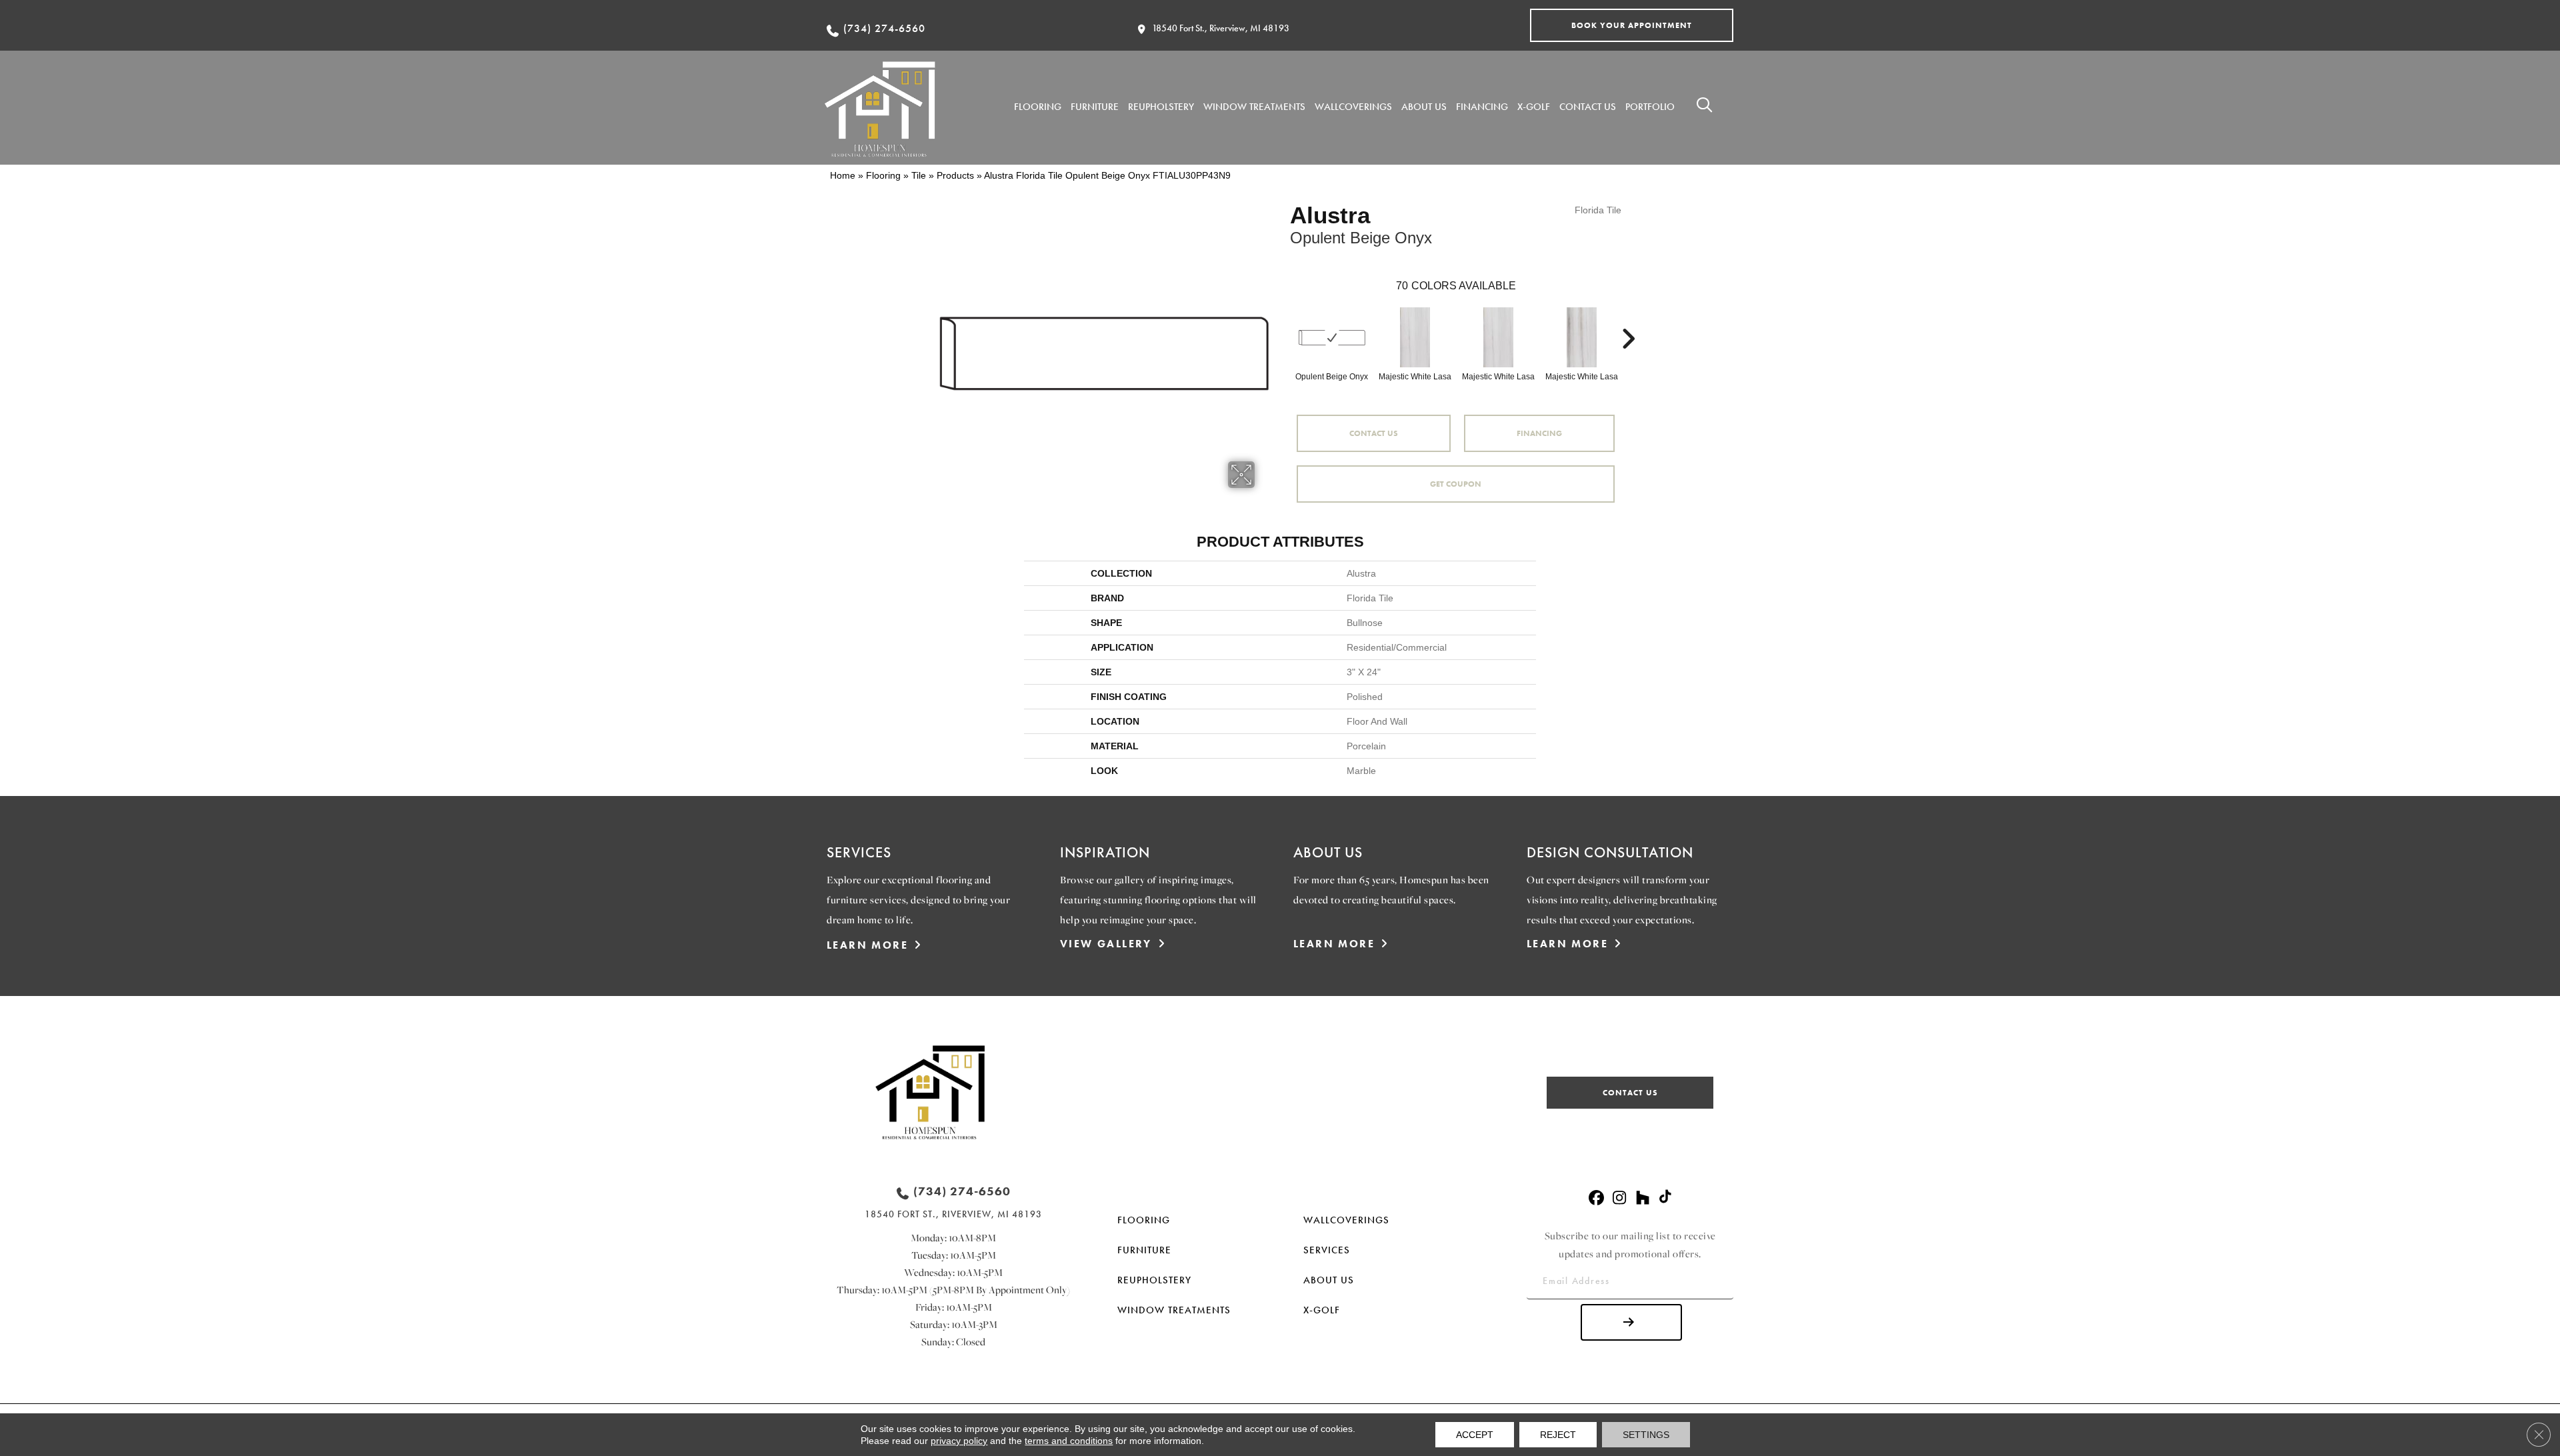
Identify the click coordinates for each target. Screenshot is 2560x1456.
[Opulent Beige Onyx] (1332, 338)
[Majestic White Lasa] (1415, 337)
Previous (1283, 319)
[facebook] (1596, 1198)
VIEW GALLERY (1106, 944)
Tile (919, 175)
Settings (1646, 1435)
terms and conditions (1069, 1441)
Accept (1475, 1435)
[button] (1632, 25)
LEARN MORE (867, 945)
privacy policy (959, 1441)
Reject (1558, 1435)
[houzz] (1643, 1198)
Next (1628, 319)
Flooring (883, 175)
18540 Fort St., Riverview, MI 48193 (1221, 28)
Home (843, 175)
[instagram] (1620, 1198)
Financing (1539, 433)
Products (955, 175)
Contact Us (1374, 433)
